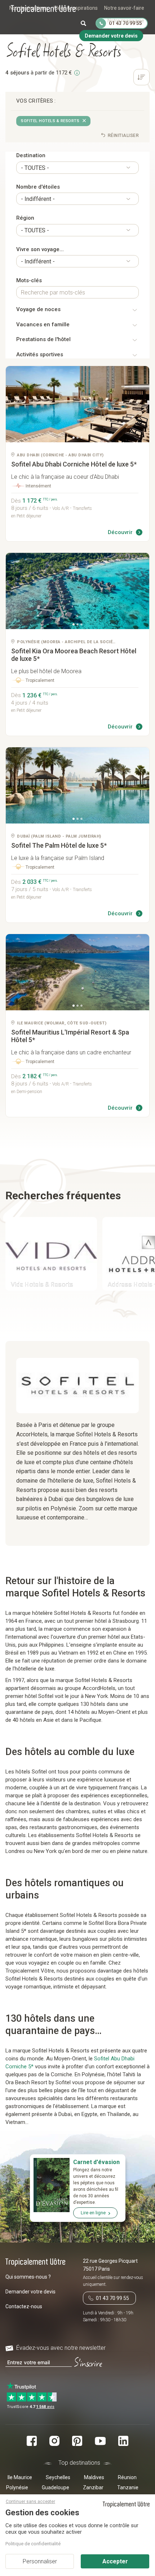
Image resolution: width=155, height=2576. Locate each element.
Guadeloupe (56, 2487)
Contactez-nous (24, 2306)
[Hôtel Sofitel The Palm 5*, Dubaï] (77, 785)
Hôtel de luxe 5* (74, 464)
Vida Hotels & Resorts (42, 1284)
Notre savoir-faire (124, 8)
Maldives (94, 2477)
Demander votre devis (30, 2292)
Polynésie (17, 2487)
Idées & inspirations (76, 8)
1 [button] (74, 438)
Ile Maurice (20, 2477)
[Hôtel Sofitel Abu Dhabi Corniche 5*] (77, 404)
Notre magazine (126, 21)
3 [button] (81, 438)
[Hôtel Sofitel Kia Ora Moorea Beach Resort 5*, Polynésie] (77, 591)
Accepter (115, 2561)
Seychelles (58, 2477)
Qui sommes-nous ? (28, 2277)
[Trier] (141, 78)
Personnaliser (40, 2561)
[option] (77, 404)
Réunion (127, 2477)
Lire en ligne (93, 2213)
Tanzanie (128, 2487)
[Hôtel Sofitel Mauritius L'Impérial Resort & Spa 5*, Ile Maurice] (77, 972)
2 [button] (77, 438)
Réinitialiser (123, 136)
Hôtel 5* (70, 1036)
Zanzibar (93, 2487)
